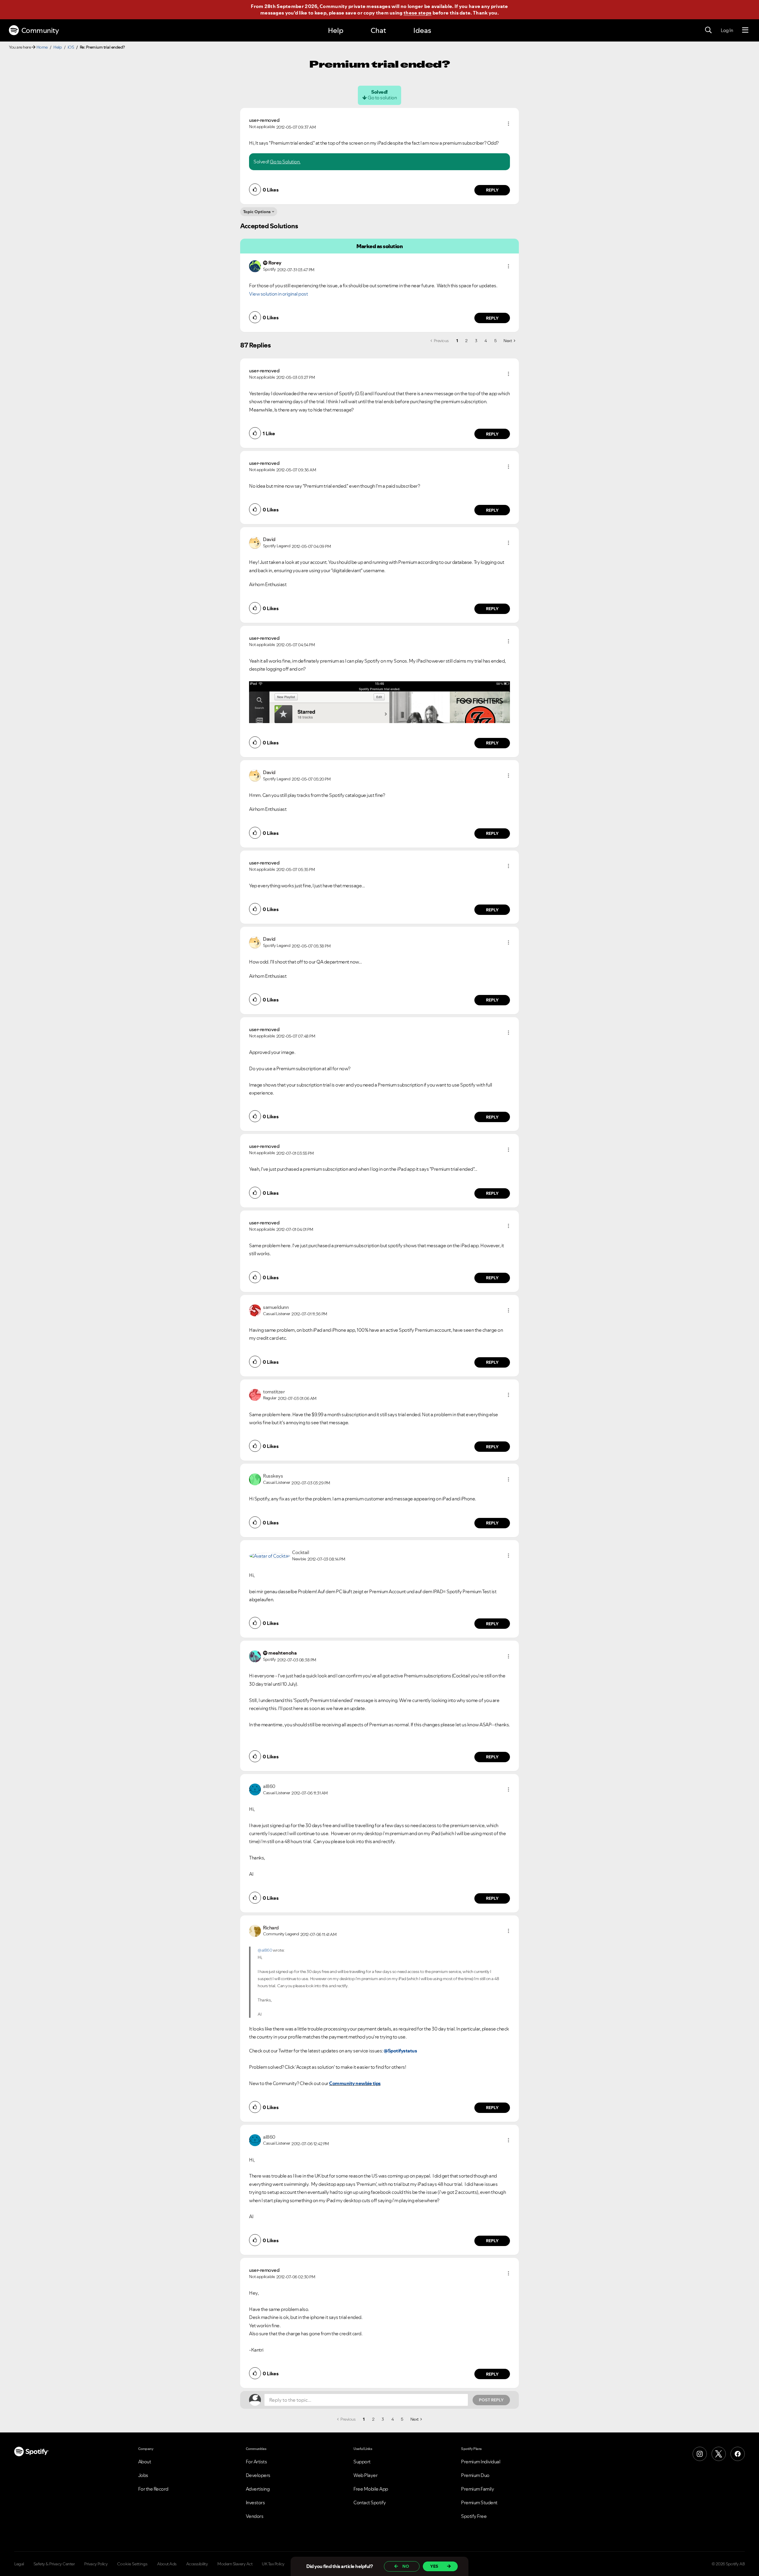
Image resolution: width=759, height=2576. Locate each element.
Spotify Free (474, 2516)
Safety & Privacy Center (54, 2564)
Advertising (258, 2489)
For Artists (256, 2462)
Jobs (143, 2475)
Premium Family (477, 2489)
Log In (727, 30)
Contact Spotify (370, 2502)
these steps (417, 13)
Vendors (255, 2516)
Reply (492, 190)
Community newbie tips (355, 2083)
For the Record (153, 2489)
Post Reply (491, 2400)
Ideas (422, 30)
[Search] (708, 30)
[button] (508, 124)
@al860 (265, 1950)
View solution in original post (278, 294)
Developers (258, 2475)
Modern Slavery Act (235, 2564)
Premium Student (479, 2502)
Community (40, 30)
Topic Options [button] (257, 212)
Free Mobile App (371, 2489)
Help (336, 30)
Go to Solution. (285, 162)
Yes (434, 2566)
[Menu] (745, 30)
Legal (19, 2564)
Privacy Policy (96, 2564)
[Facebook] (738, 2454)
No (406, 2566)
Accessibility (197, 2564)
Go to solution (382, 98)
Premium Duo (475, 2475)
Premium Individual (481, 2462)
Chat (378, 30)
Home (42, 47)
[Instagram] (700, 2454)
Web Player (365, 2475)
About (145, 2462)
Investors (255, 2502)
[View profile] (255, 266)
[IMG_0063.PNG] (379, 702)
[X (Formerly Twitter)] (719, 2454)
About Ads (167, 2564)
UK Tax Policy (273, 2564)
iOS (71, 47)
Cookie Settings (132, 2564)
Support (362, 2462)
